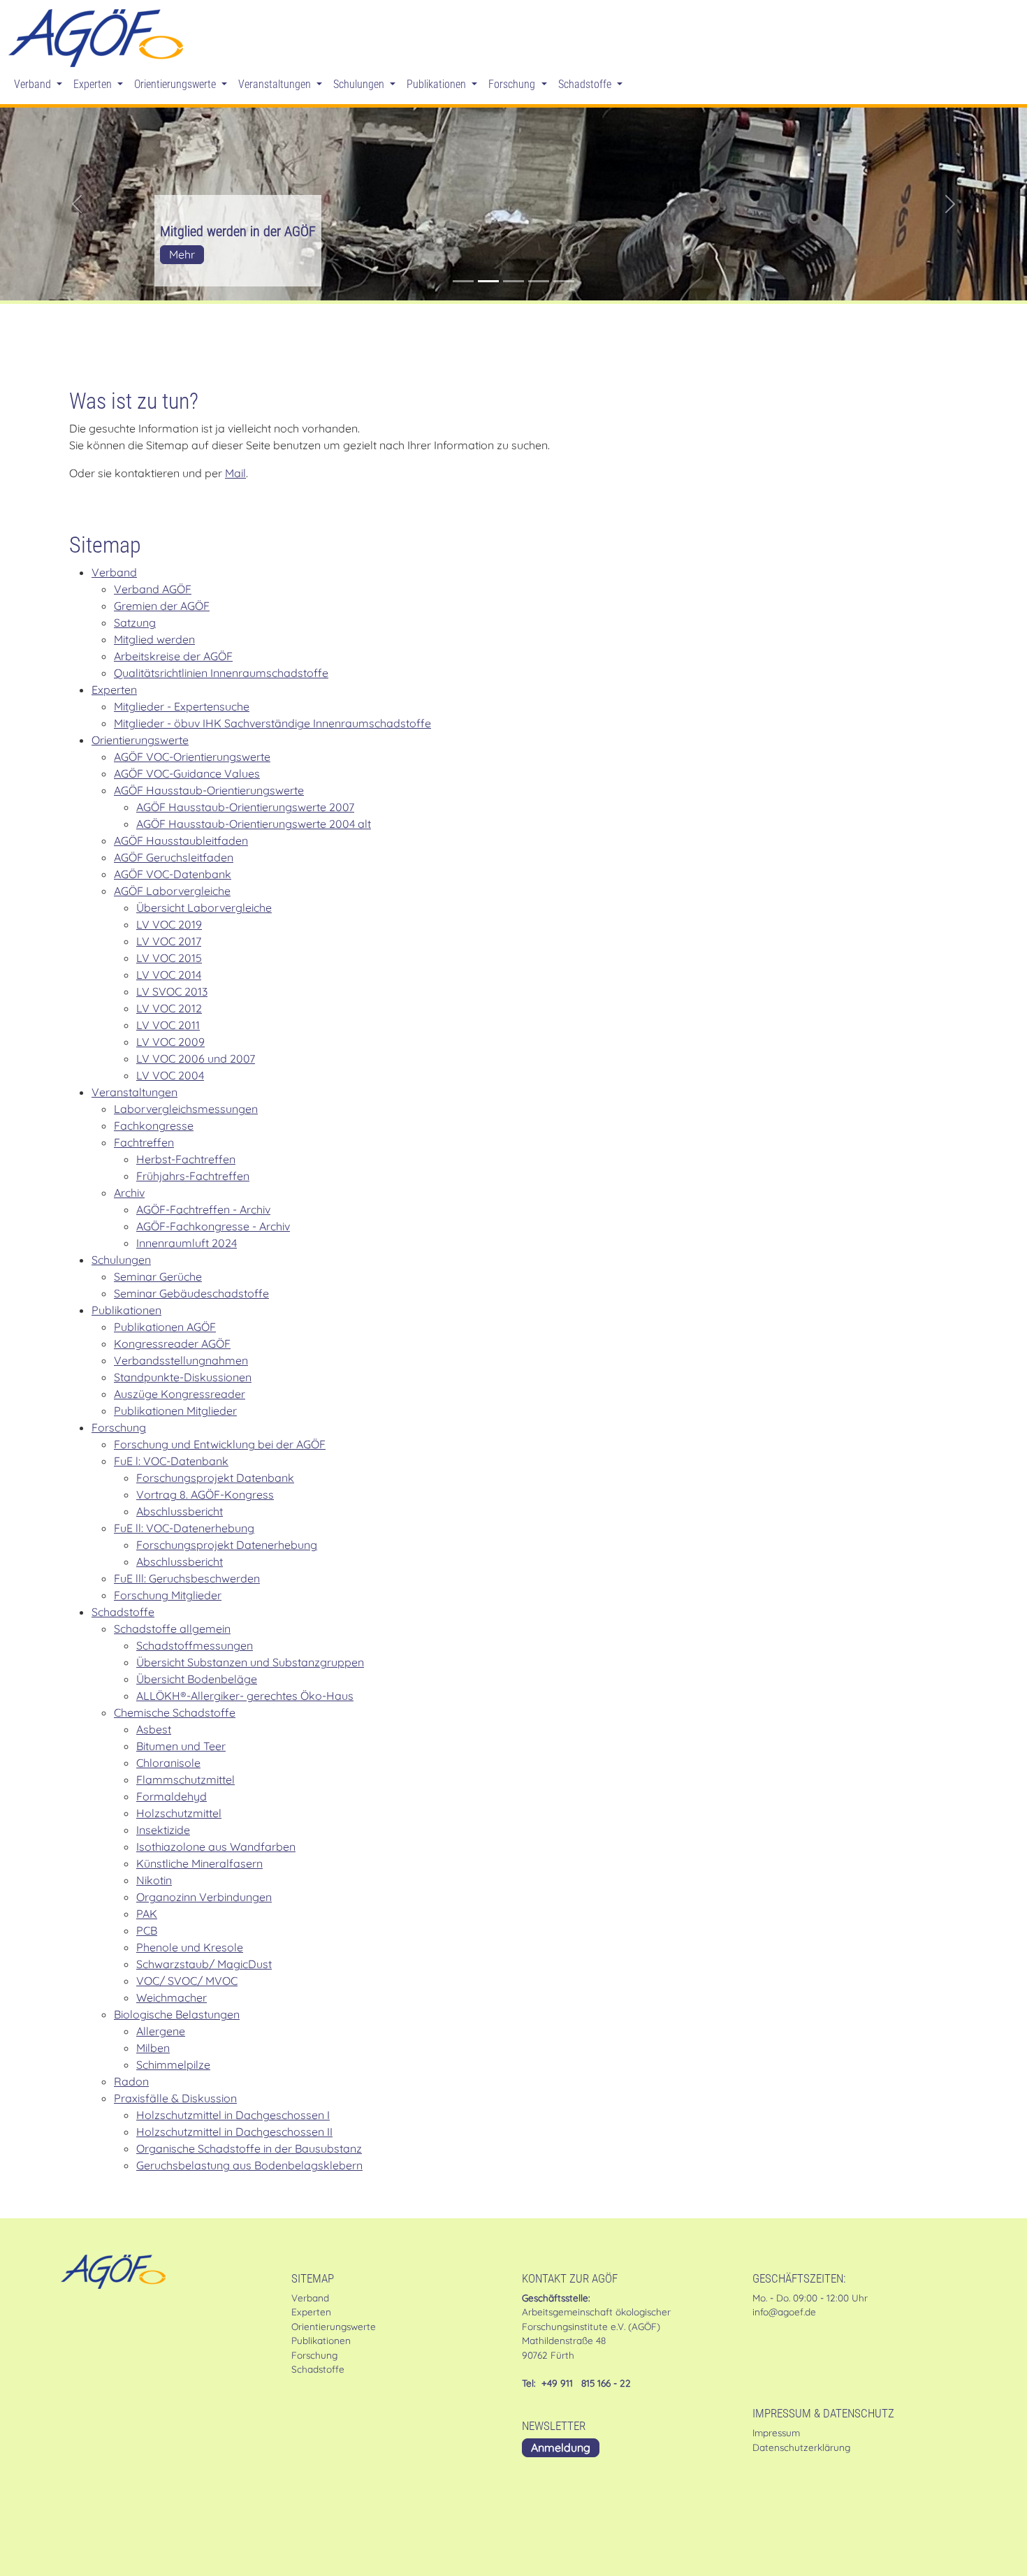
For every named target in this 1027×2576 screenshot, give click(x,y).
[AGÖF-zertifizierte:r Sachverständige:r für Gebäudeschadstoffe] (513, 281)
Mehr (182, 254)
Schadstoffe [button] (586, 84)
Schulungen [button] (360, 84)
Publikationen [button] (438, 84)
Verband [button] (34, 84)
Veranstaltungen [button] (276, 84)
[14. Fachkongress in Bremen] (463, 281)
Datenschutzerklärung (801, 2447)
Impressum (776, 2432)
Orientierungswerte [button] (176, 84)
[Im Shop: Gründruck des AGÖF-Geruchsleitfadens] (539, 281)
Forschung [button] (513, 84)
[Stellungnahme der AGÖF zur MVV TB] (564, 281)
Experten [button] (94, 84)
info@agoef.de (784, 2312)
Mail (235, 473)
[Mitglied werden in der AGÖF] (488, 281)
